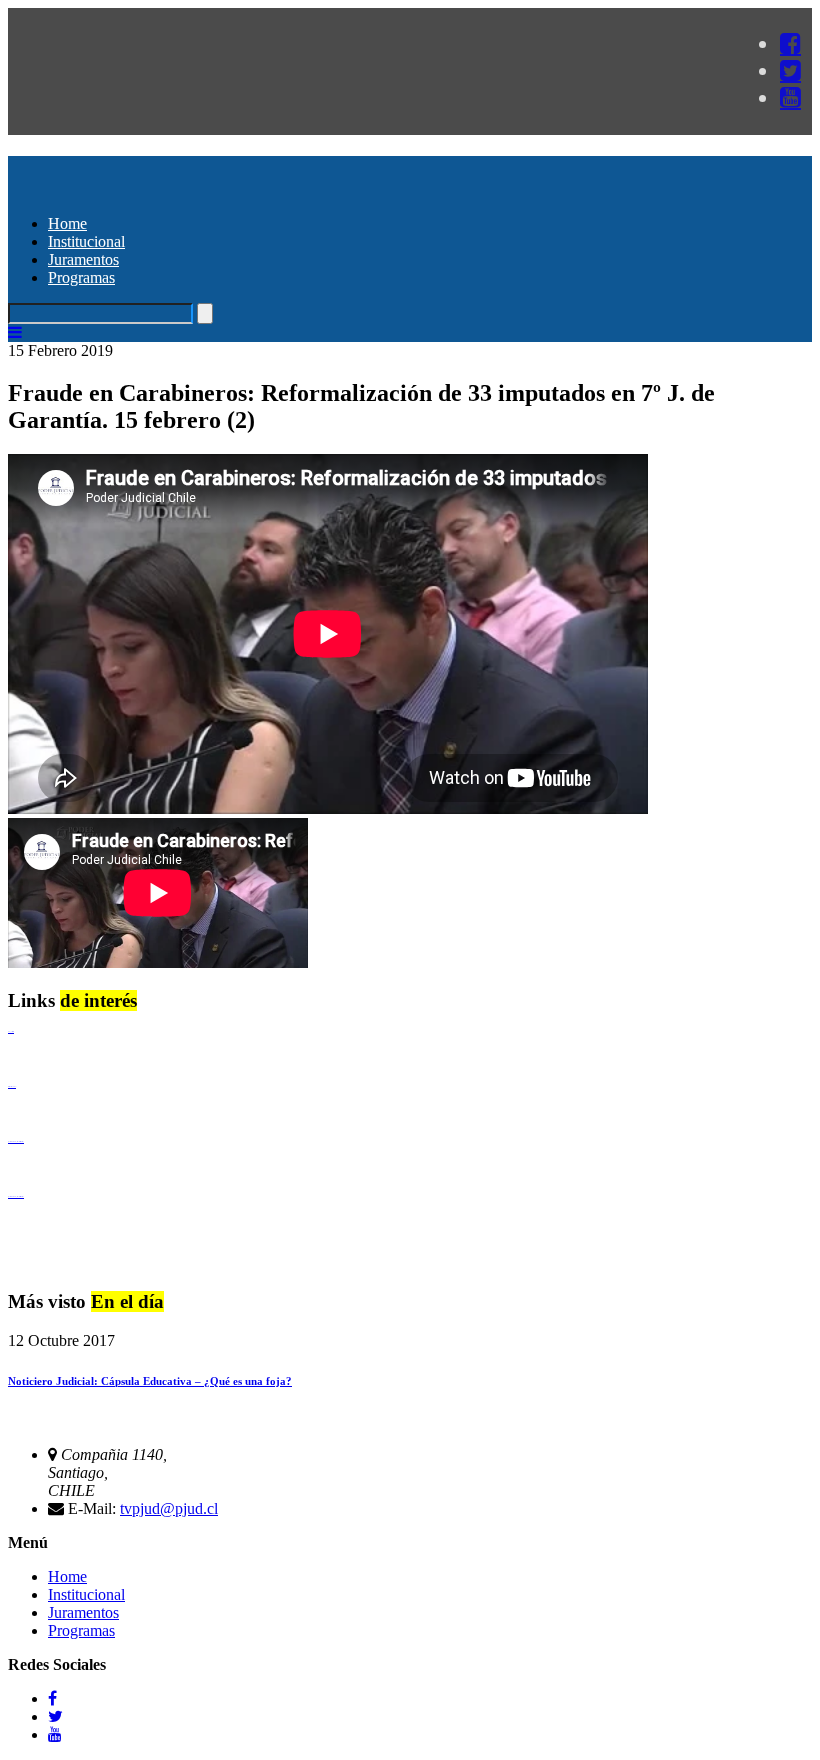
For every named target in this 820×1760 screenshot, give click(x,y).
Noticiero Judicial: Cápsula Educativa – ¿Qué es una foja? (150, 1381)
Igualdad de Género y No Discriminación (16, 1141)
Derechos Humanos (12, 1086)
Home (67, 223)
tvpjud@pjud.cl (169, 1508)
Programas (81, 277)
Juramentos (83, 259)
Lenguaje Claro (11, 1031)
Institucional (86, 241)
